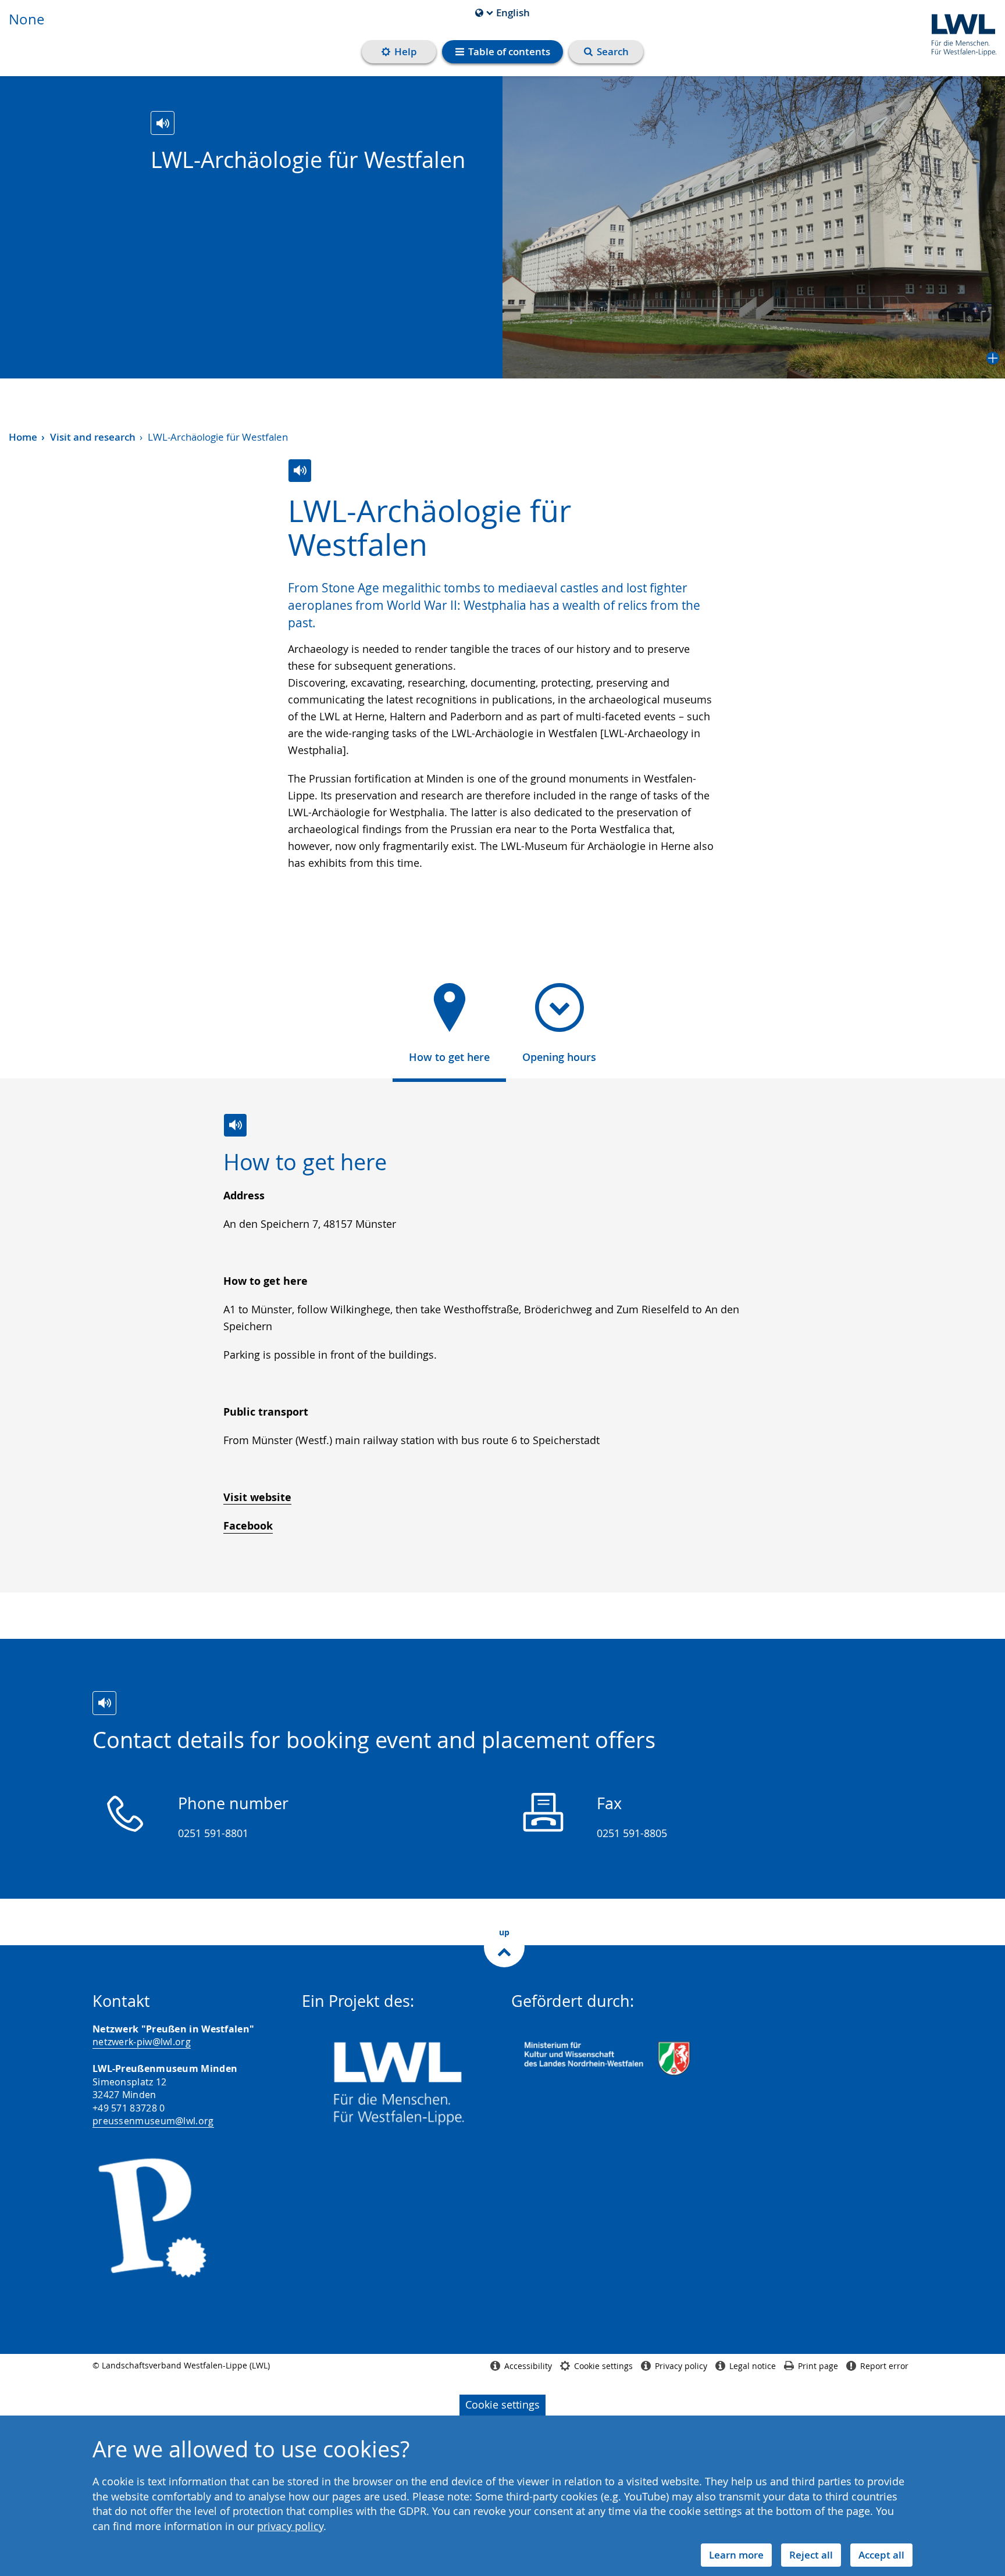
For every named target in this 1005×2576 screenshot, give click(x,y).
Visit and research (93, 437)
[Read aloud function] (300, 471)
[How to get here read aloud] (235, 1125)
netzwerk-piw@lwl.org (142, 2042)
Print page (818, 2366)
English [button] (502, 13)
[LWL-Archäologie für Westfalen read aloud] (163, 123)
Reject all (811, 2555)
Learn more (736, 2555)
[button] (754, 227)
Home (23, 437)
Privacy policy (681, 2366)
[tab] (449, 1027)
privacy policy (290, 2526)
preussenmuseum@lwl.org (153, 2121)
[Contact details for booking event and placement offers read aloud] (104, 1703)
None (26, 19)
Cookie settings (502, 2404)
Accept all (881, 2555)
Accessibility (528, 2366)
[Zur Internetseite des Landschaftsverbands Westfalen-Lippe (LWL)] (959, 33)
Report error (884, 2366)
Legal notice (753, 2366)
